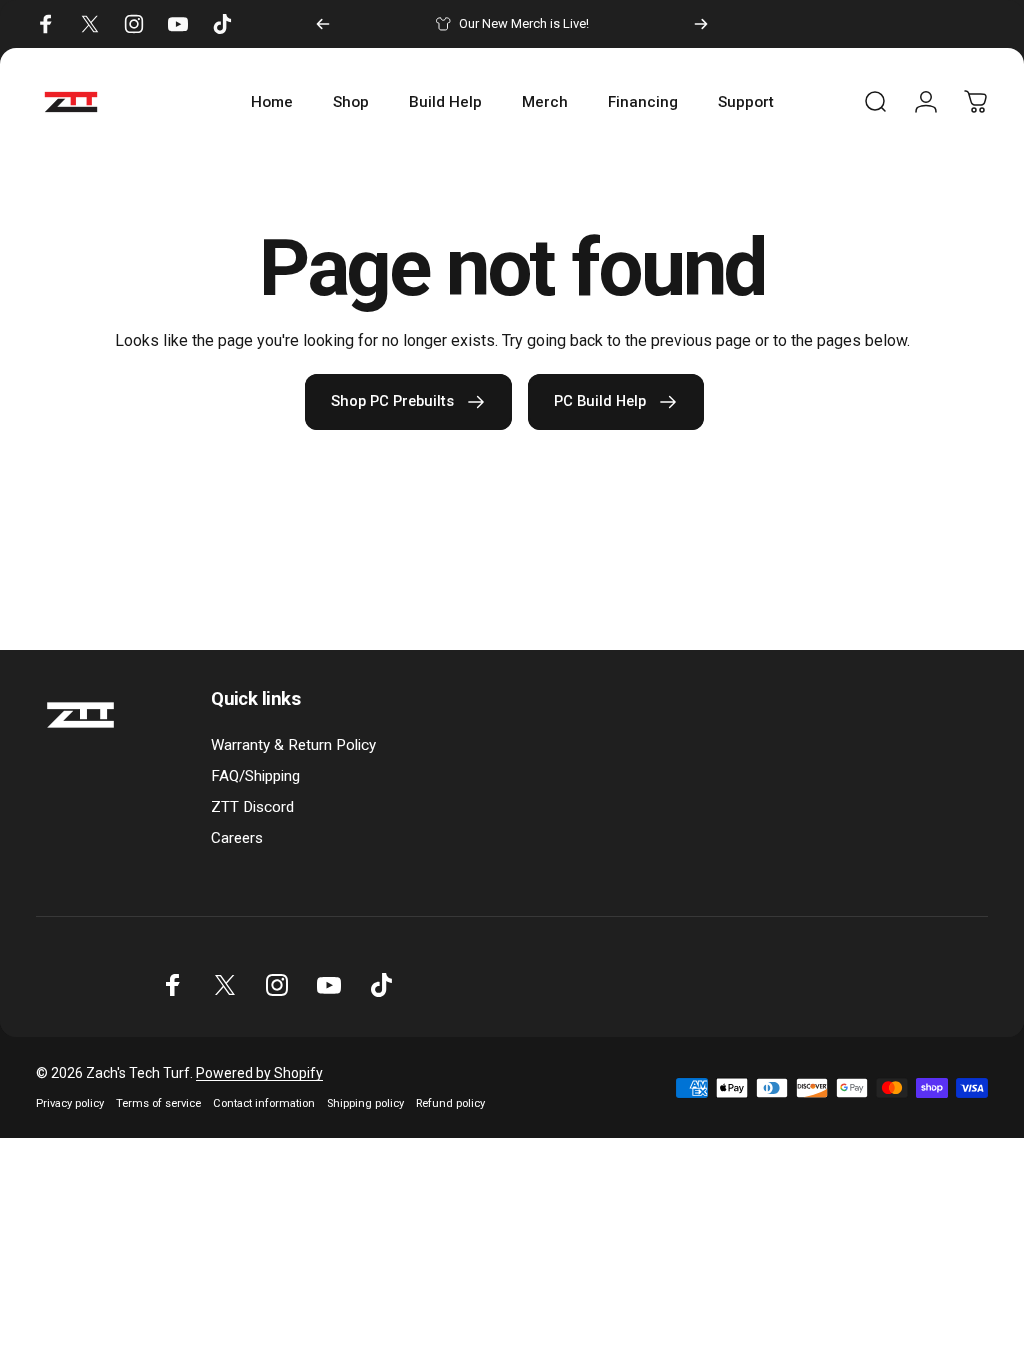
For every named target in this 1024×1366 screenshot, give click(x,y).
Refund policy (450, 1103)
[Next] (701, 24)
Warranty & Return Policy (293, 745)
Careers (237, 838)
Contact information (264, 1103)
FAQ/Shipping (255, 776)
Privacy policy (70, 1103)
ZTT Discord (252, 807)
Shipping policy (365, 1103)
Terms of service (158, 1103)
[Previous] (323, 24)
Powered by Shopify (259, 1073)
